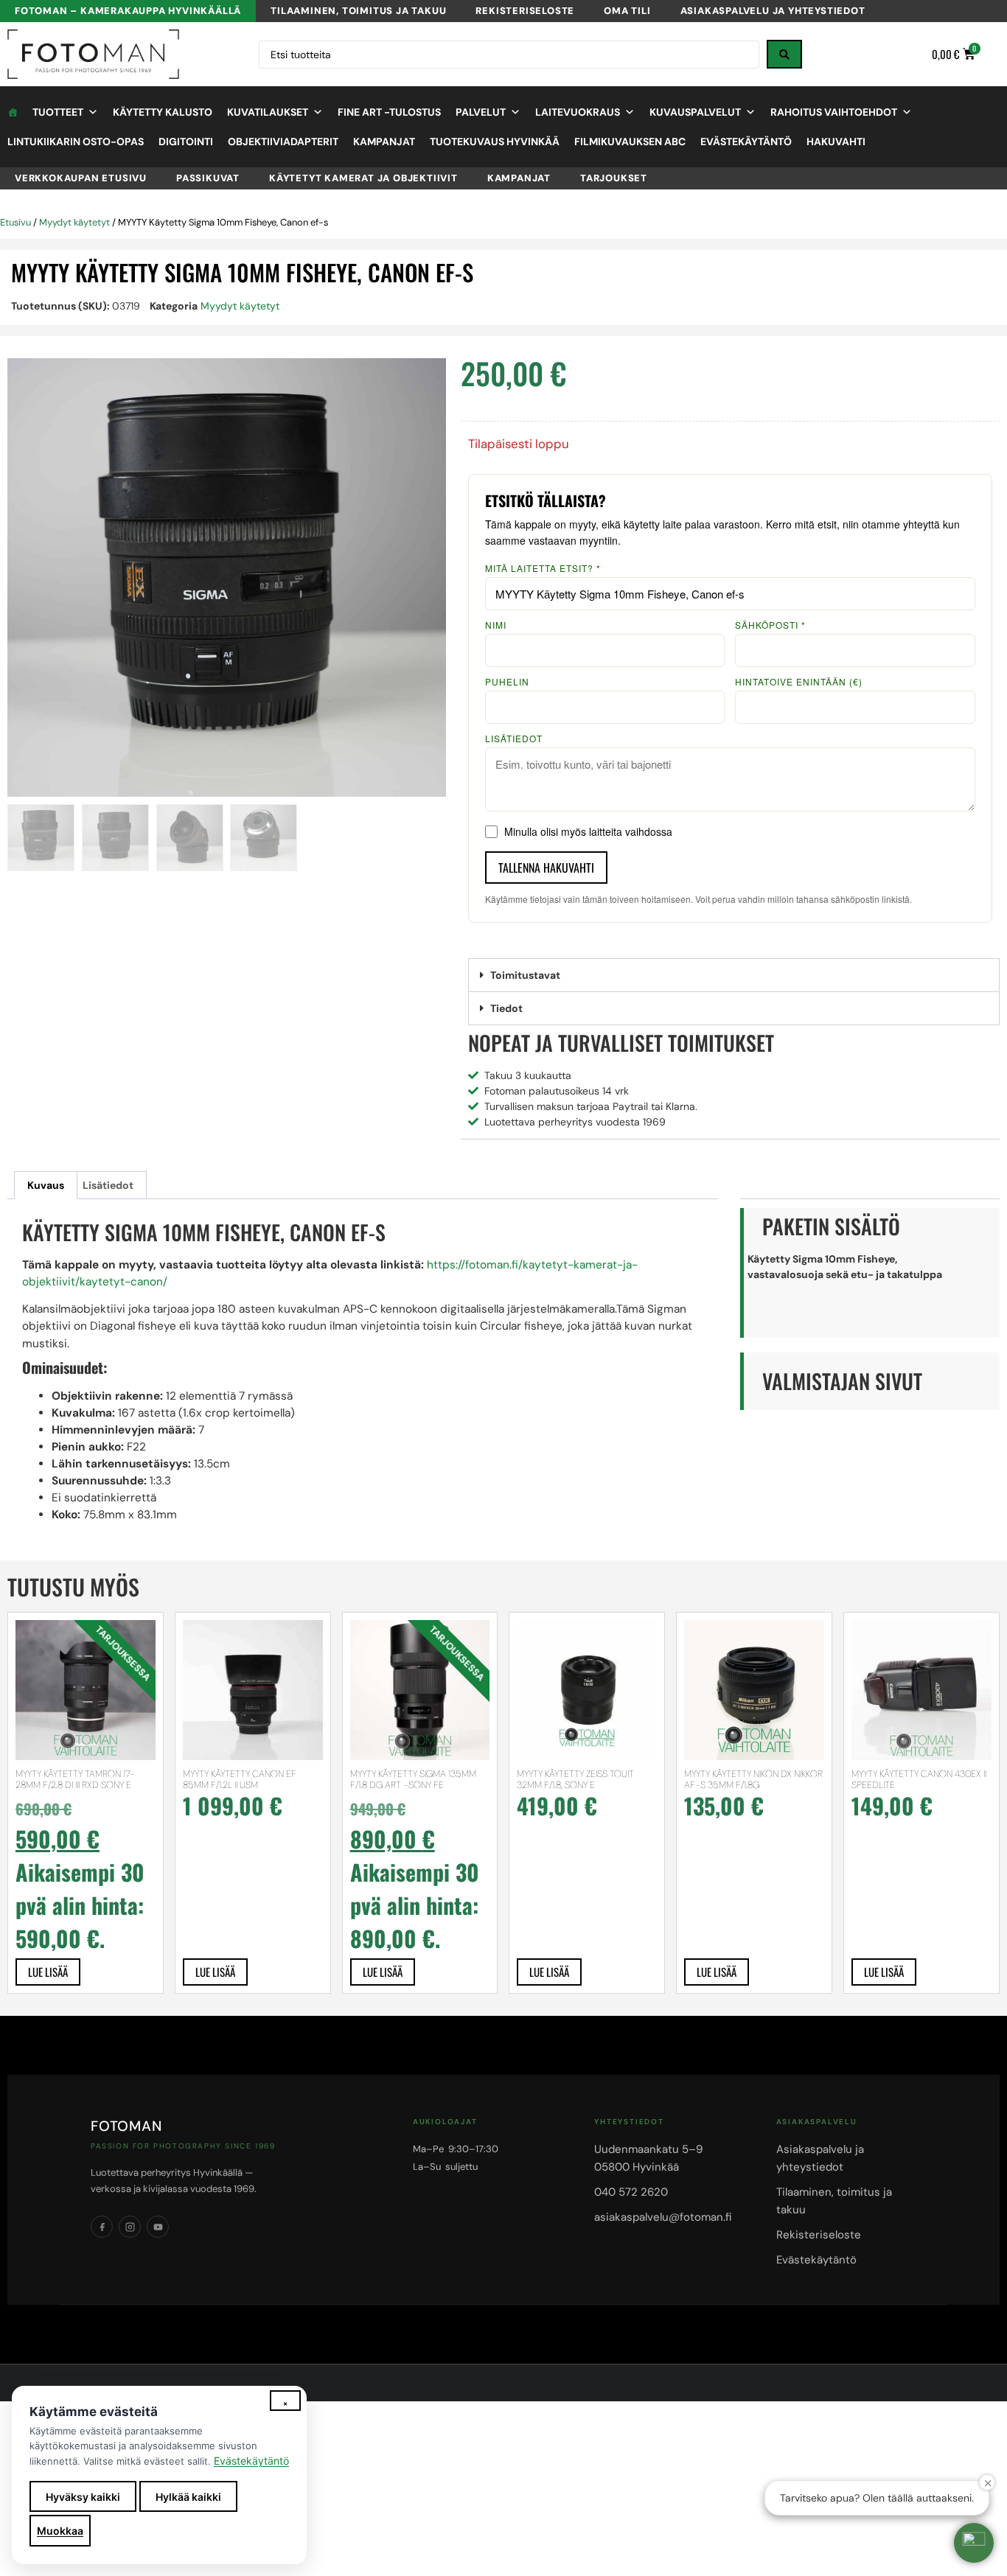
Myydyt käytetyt (74, 222)
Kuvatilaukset (268, 112)
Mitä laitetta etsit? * (543, 568)
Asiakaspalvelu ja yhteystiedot (773, 11)
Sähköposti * (770, 625)
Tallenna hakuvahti (546, 868)
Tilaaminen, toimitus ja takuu (358, 11)
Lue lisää (48, 1972)
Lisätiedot (514, 739)
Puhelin (507, 682)
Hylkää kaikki (188, 2497)
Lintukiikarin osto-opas (76, 142)
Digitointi (186, 142)
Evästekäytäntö (746, 142)
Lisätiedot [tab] (108, 1185)
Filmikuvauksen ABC (630, 142)
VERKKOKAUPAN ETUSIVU (81, 178)
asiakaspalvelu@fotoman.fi (663, 2217)
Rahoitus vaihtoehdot (834, 112)
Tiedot (506, 1008)
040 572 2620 (631, 2192)
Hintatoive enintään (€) (799, 682)
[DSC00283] (227, 577)
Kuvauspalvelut (695, 112)
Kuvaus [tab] (46, 1185)
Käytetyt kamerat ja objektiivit (363, 178)
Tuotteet (58, 112)
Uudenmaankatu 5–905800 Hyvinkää (648, 2158)
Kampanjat (384, 142)
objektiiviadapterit (283, 142)
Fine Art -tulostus (389, 112)
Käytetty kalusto (163, 112)
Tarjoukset (614, 178)
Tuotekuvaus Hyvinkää (495, 142)
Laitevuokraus (578, 112)
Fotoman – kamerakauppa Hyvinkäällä (128, 11)
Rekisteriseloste (525, 11)
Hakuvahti (836, 142)
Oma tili (627, 11)
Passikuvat (208, 178)
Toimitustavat (525, 975)
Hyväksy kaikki (83, 2497)
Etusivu (15, 222)
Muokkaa (60, 2531)
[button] (734, 975)
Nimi (496, 625)
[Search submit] (784, 54)
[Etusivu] (13, 112)
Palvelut (481, 112)
